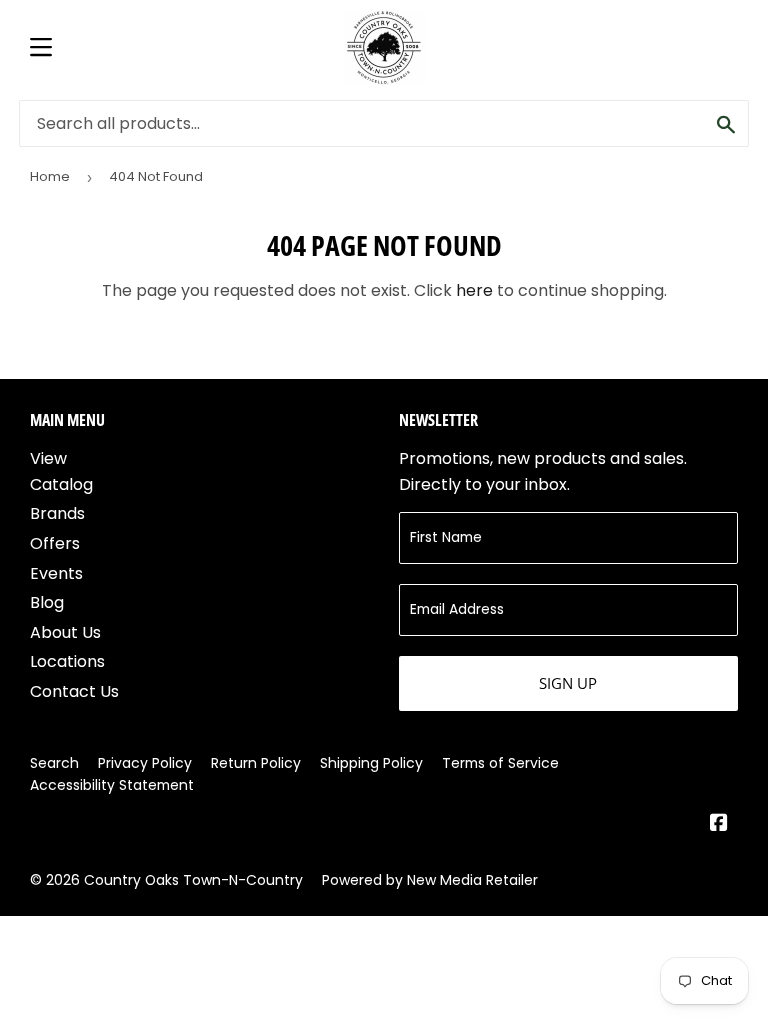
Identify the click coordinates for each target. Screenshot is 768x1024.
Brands (57, 513)
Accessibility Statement (112, 785)
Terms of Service (500, 763)
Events (56, 573)
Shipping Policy (371, 763)
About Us (65, 632)
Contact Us (74, 691)
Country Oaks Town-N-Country (193, 880)
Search (54, 763)
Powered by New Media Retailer (430, 880)
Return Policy (256, 763)
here (474, 290)
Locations (67, 661)
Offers (55, 543)
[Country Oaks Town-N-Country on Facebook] (719, 824)
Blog (47, 602)
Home (50, 176)
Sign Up (568, 683)
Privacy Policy (145, 763)
